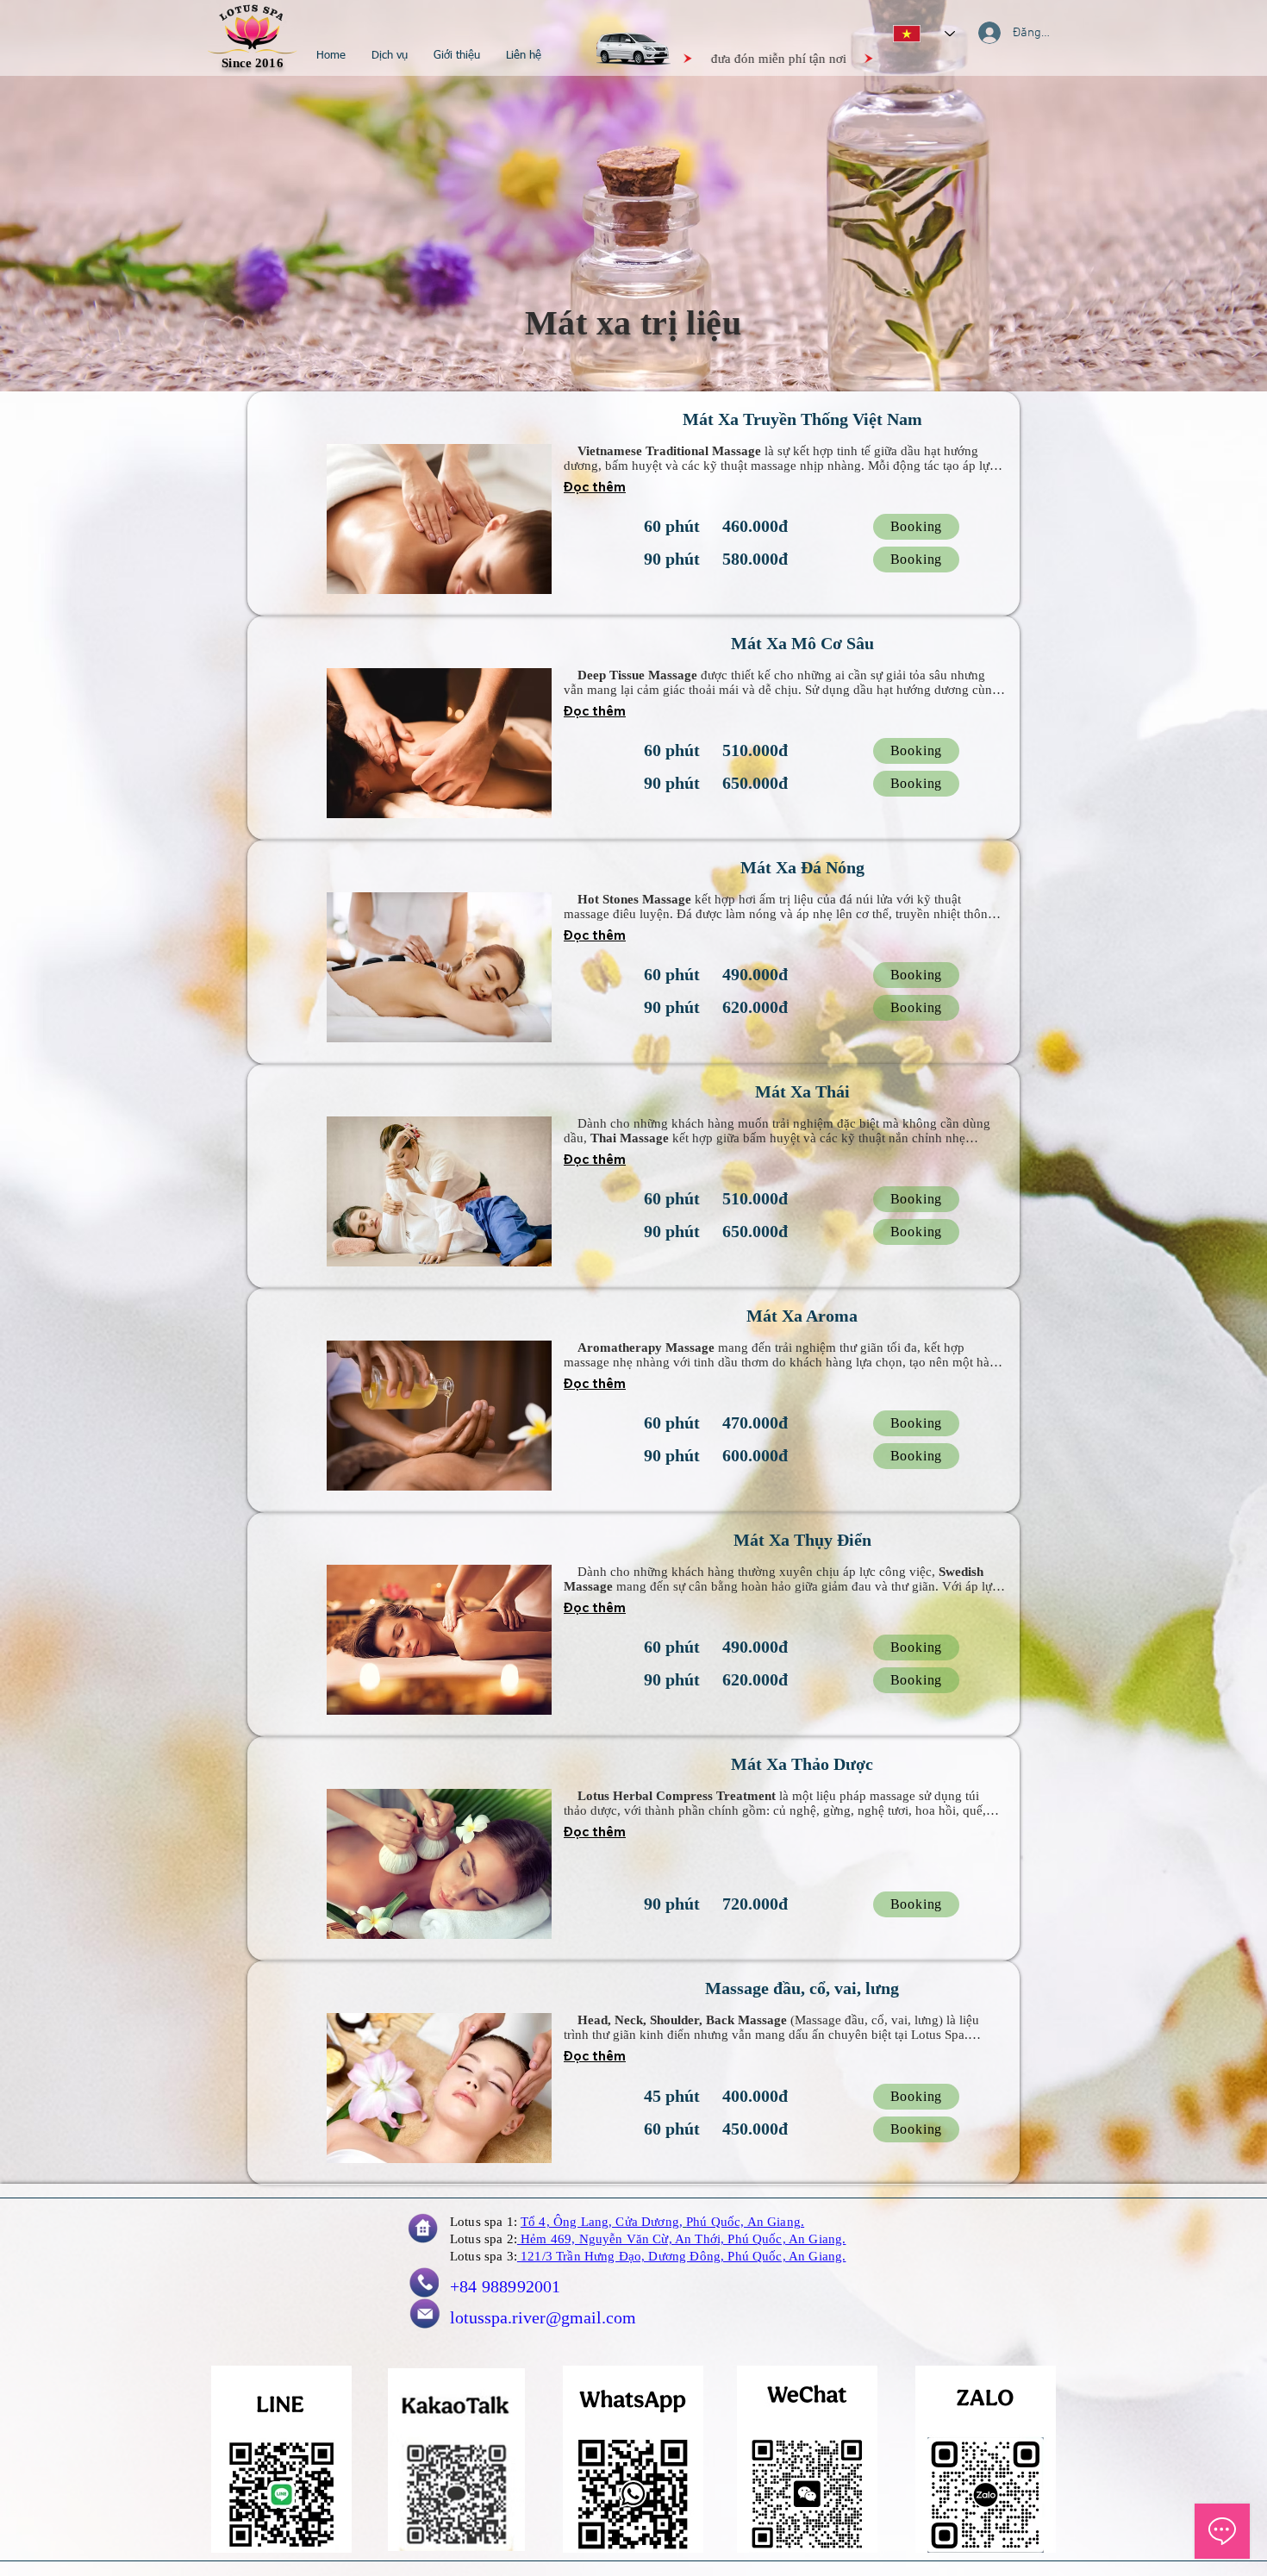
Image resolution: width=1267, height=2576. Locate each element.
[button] (390, 56)
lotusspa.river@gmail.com (543, 2317)
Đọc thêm (595, 487)
